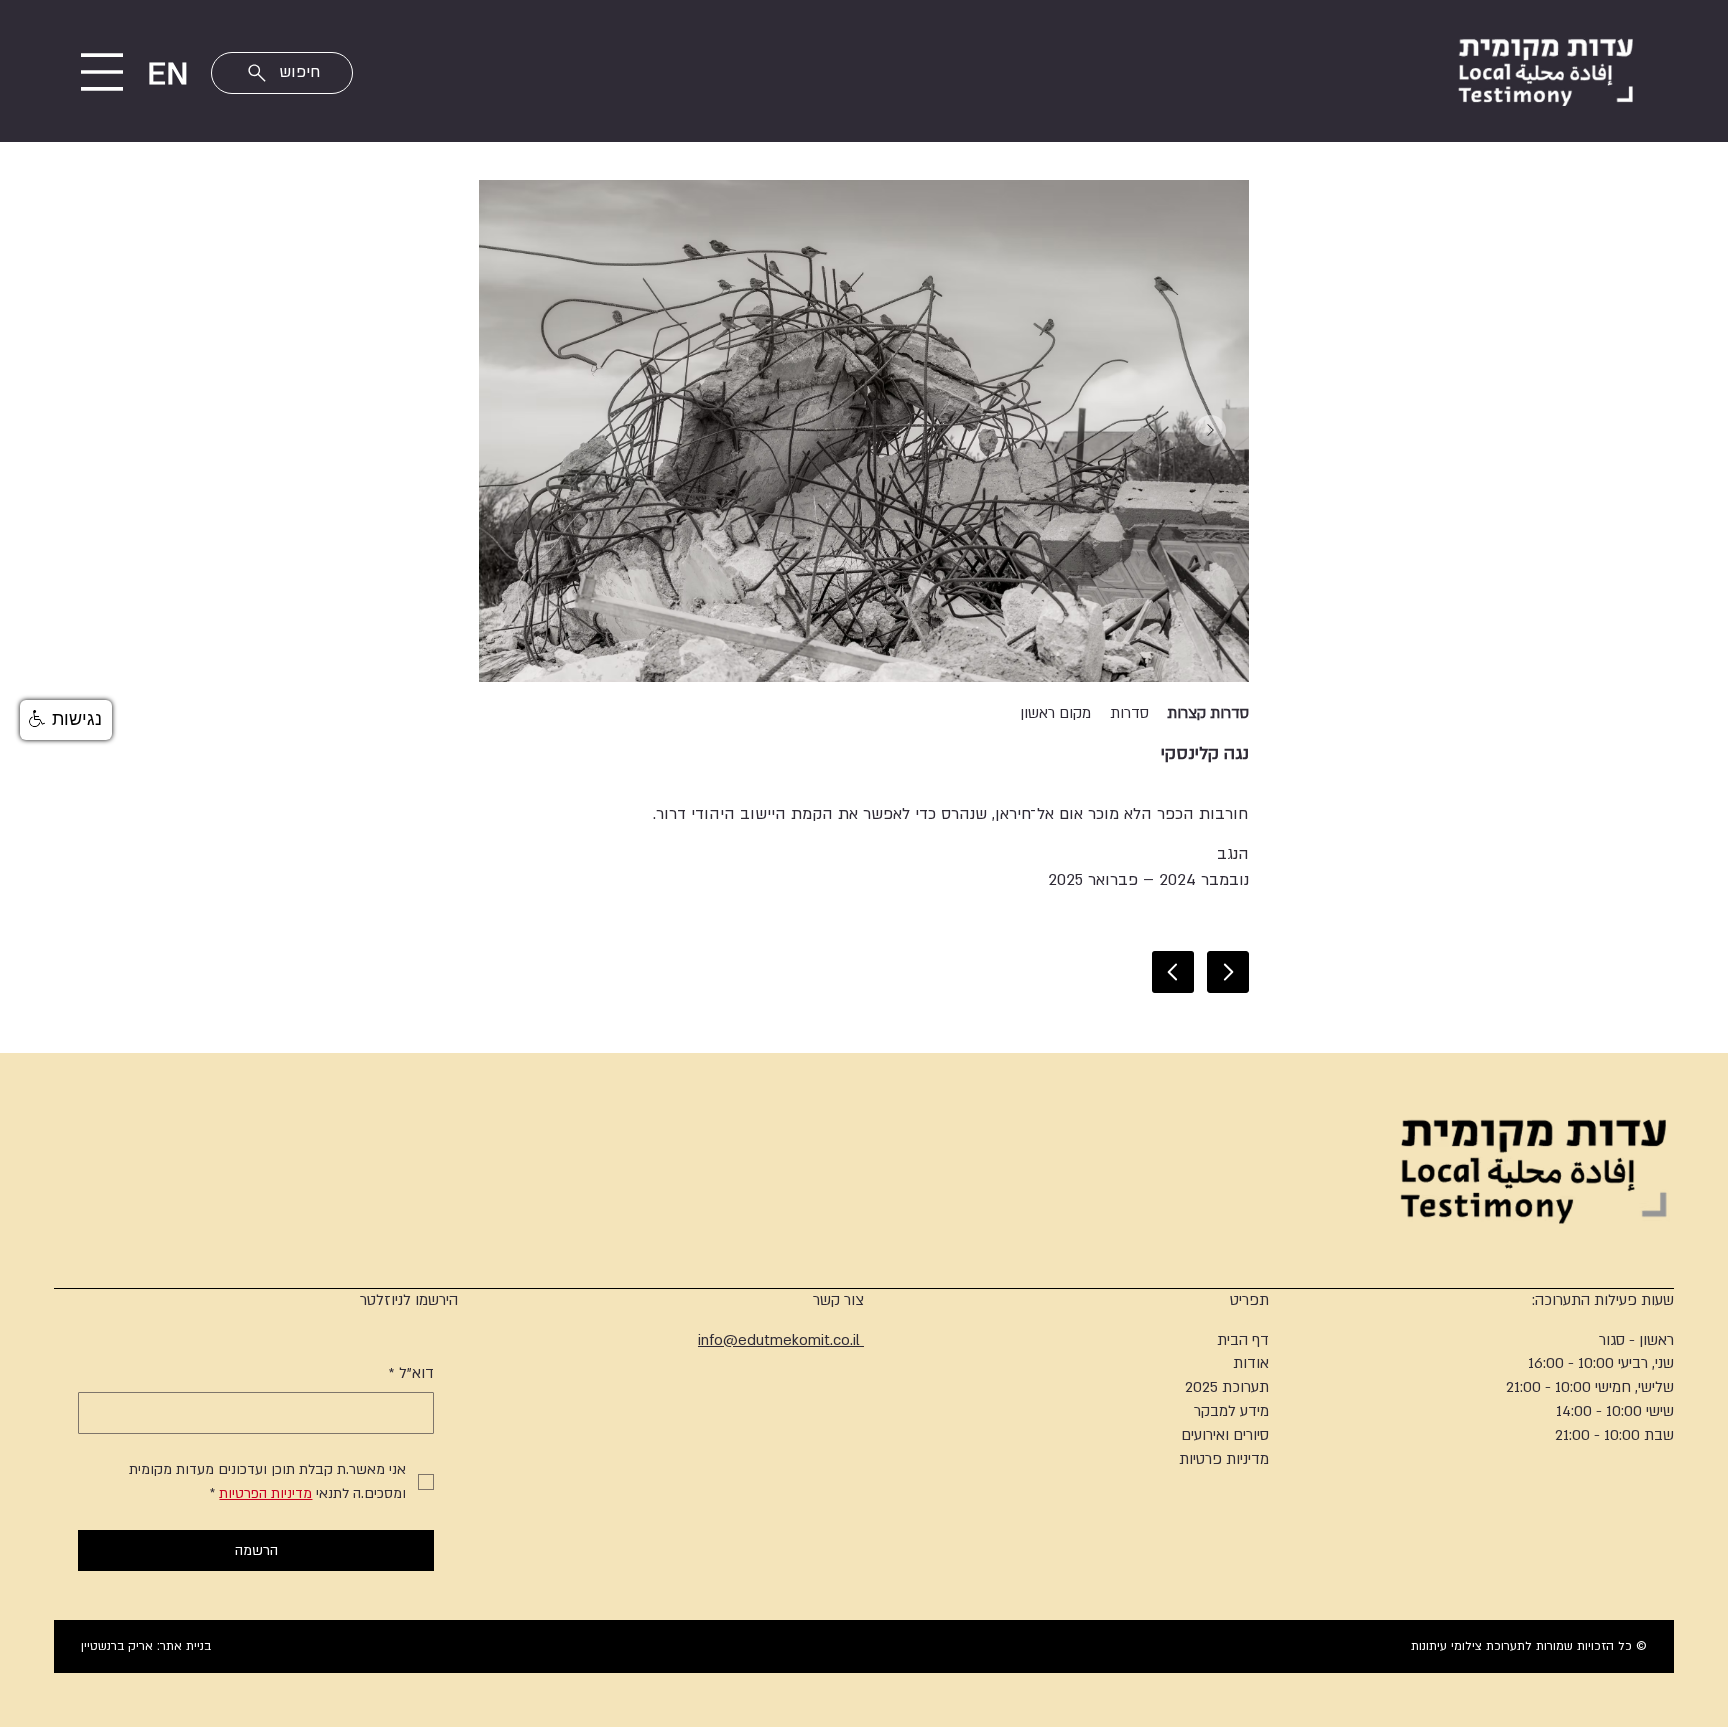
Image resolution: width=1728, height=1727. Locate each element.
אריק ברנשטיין (117, 1646)
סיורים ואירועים (1225, 1435)
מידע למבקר (1231, 1411)
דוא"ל (411, 1373)
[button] (66, 720)
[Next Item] (1210, 430)
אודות (1251, 1363)
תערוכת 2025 (1227, 1387)
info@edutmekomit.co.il (781, 1340)
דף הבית (1243, 1340)
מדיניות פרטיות (1224, 1459)
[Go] (1228, 972)
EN (167, 74)
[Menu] (102, 72)
